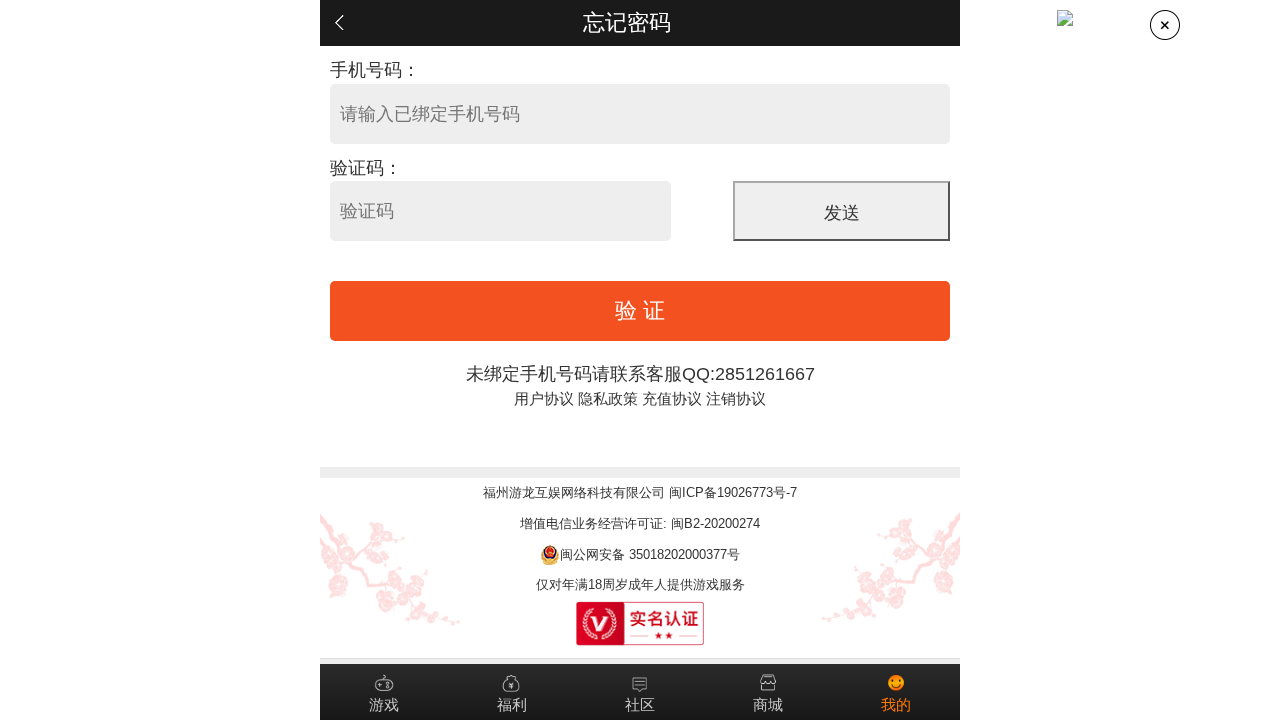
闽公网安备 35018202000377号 (650, 554)
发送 (842, 213)
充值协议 (672, 398)
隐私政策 (608, 398)
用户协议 (544, 398)
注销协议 (736, 398)
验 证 (640, 310)
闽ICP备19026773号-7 (733, 492)
